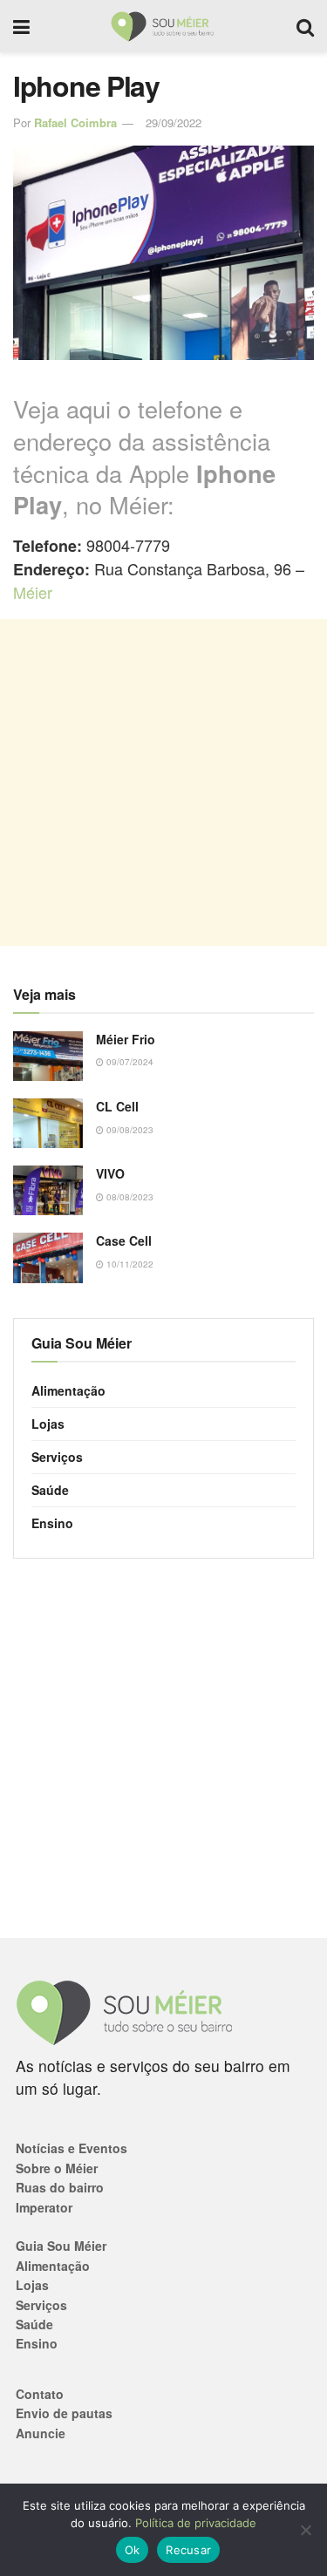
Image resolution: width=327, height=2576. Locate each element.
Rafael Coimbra (75, 122)
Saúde (50, 1490)
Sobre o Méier (57, 2168)
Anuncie (41, 2433)
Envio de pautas (64, 2413)
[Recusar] (305, 2530)
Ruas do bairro (60, 2187)
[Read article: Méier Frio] (48, 1056)
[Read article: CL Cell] (48, 1123)
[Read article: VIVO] (48, 1190)
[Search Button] (305, 26)
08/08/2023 (129, 1197)
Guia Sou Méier (61, 2246)
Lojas (48, 1424)
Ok (133, 2550)
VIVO (110, 1173)
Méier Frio (126, 1039)
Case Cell (124, 1240)
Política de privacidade (196, 2523)
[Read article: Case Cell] (48, 1257)
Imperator (44, 2207)
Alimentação (68, 1390)
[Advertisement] (163, 782)
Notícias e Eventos (72, 2148)
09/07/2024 (129, 1062)
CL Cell (117, 1106)
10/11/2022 (129, 1264)
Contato (40, 2394)
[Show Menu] (21, 26)
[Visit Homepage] (163, 26)
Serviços (57, 1457)
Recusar (188, 2550)
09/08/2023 (129, 1130)
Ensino (52, 1523)
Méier (33, 592)
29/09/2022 (174, 122)
